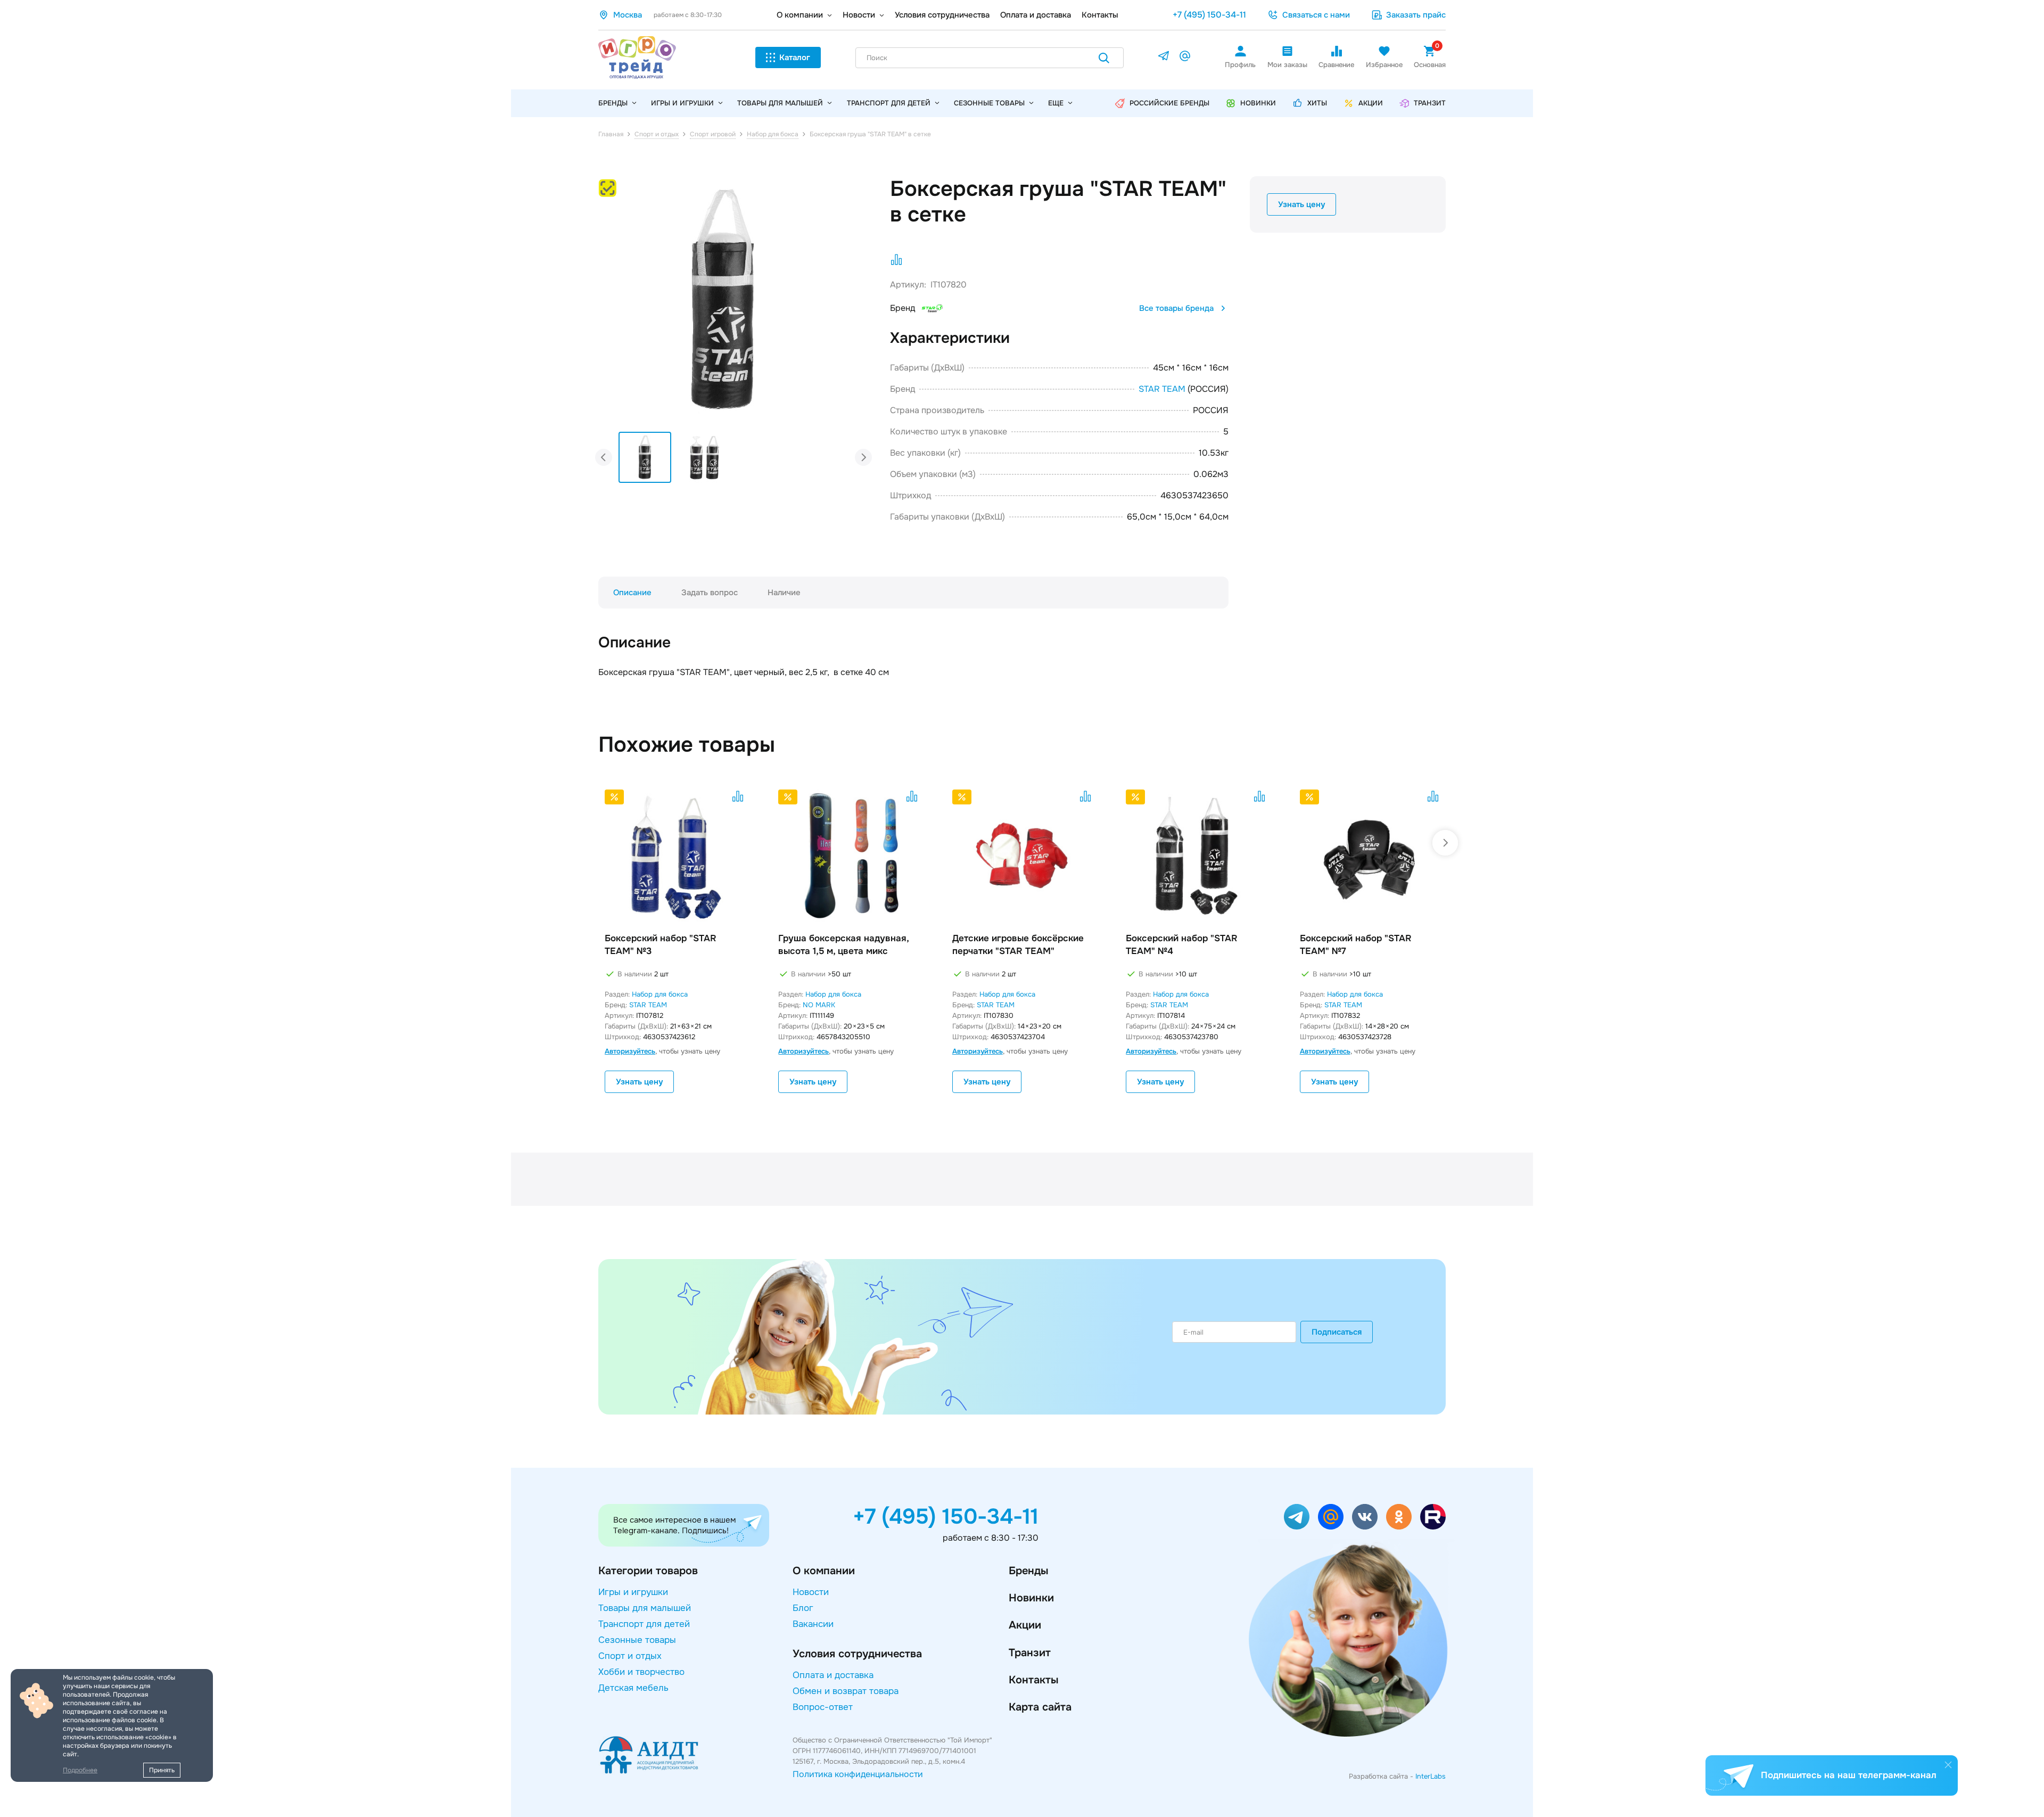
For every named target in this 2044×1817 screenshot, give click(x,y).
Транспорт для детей (889, 103)
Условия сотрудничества (942, 15)
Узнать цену (1301, 204)
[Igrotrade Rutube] (1433, 1517)
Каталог (795, 57)
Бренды (1028, 1571)
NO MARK (819, 1005)
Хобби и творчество (641, 1672)
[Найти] (1104, 60)
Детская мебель (633, 1688)
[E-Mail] (1185, 58)
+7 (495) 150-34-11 (1209, 15)
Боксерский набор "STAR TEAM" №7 (1356, 945)
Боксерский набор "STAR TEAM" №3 (661, 945)
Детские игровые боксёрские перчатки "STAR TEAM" (1018, 945)
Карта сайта (1040, 1707)
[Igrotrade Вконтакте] (1365, 1517)
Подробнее (80, 1770)
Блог (803, 1608)
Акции (1025, 1625)
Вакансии (813, 1624)
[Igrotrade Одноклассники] (1399, 1517)
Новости (859, 15)
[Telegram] (1164, 58)
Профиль (1240, 65)
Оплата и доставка (1036, 15)
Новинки (1031, 1598)
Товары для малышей (780, 103)
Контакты (1100, 15)
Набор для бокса (660, 994)
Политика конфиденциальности (858, 1774)
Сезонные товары (989, 103)
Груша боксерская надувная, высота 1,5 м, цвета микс (843, 945)
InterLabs (1431, 1776)
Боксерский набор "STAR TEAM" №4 (1182, 945)
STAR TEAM (1162, 389)
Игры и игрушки (682, 103)
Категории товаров (648, 1571)
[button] (828, 288)
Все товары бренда (1176, 308)
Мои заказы (1287, 65)
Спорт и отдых (630, 1656)
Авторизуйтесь (630, 1051)
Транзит (1030, 1653)
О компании (800, 15)
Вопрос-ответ (823, 1707)
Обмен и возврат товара (846, 1691)
